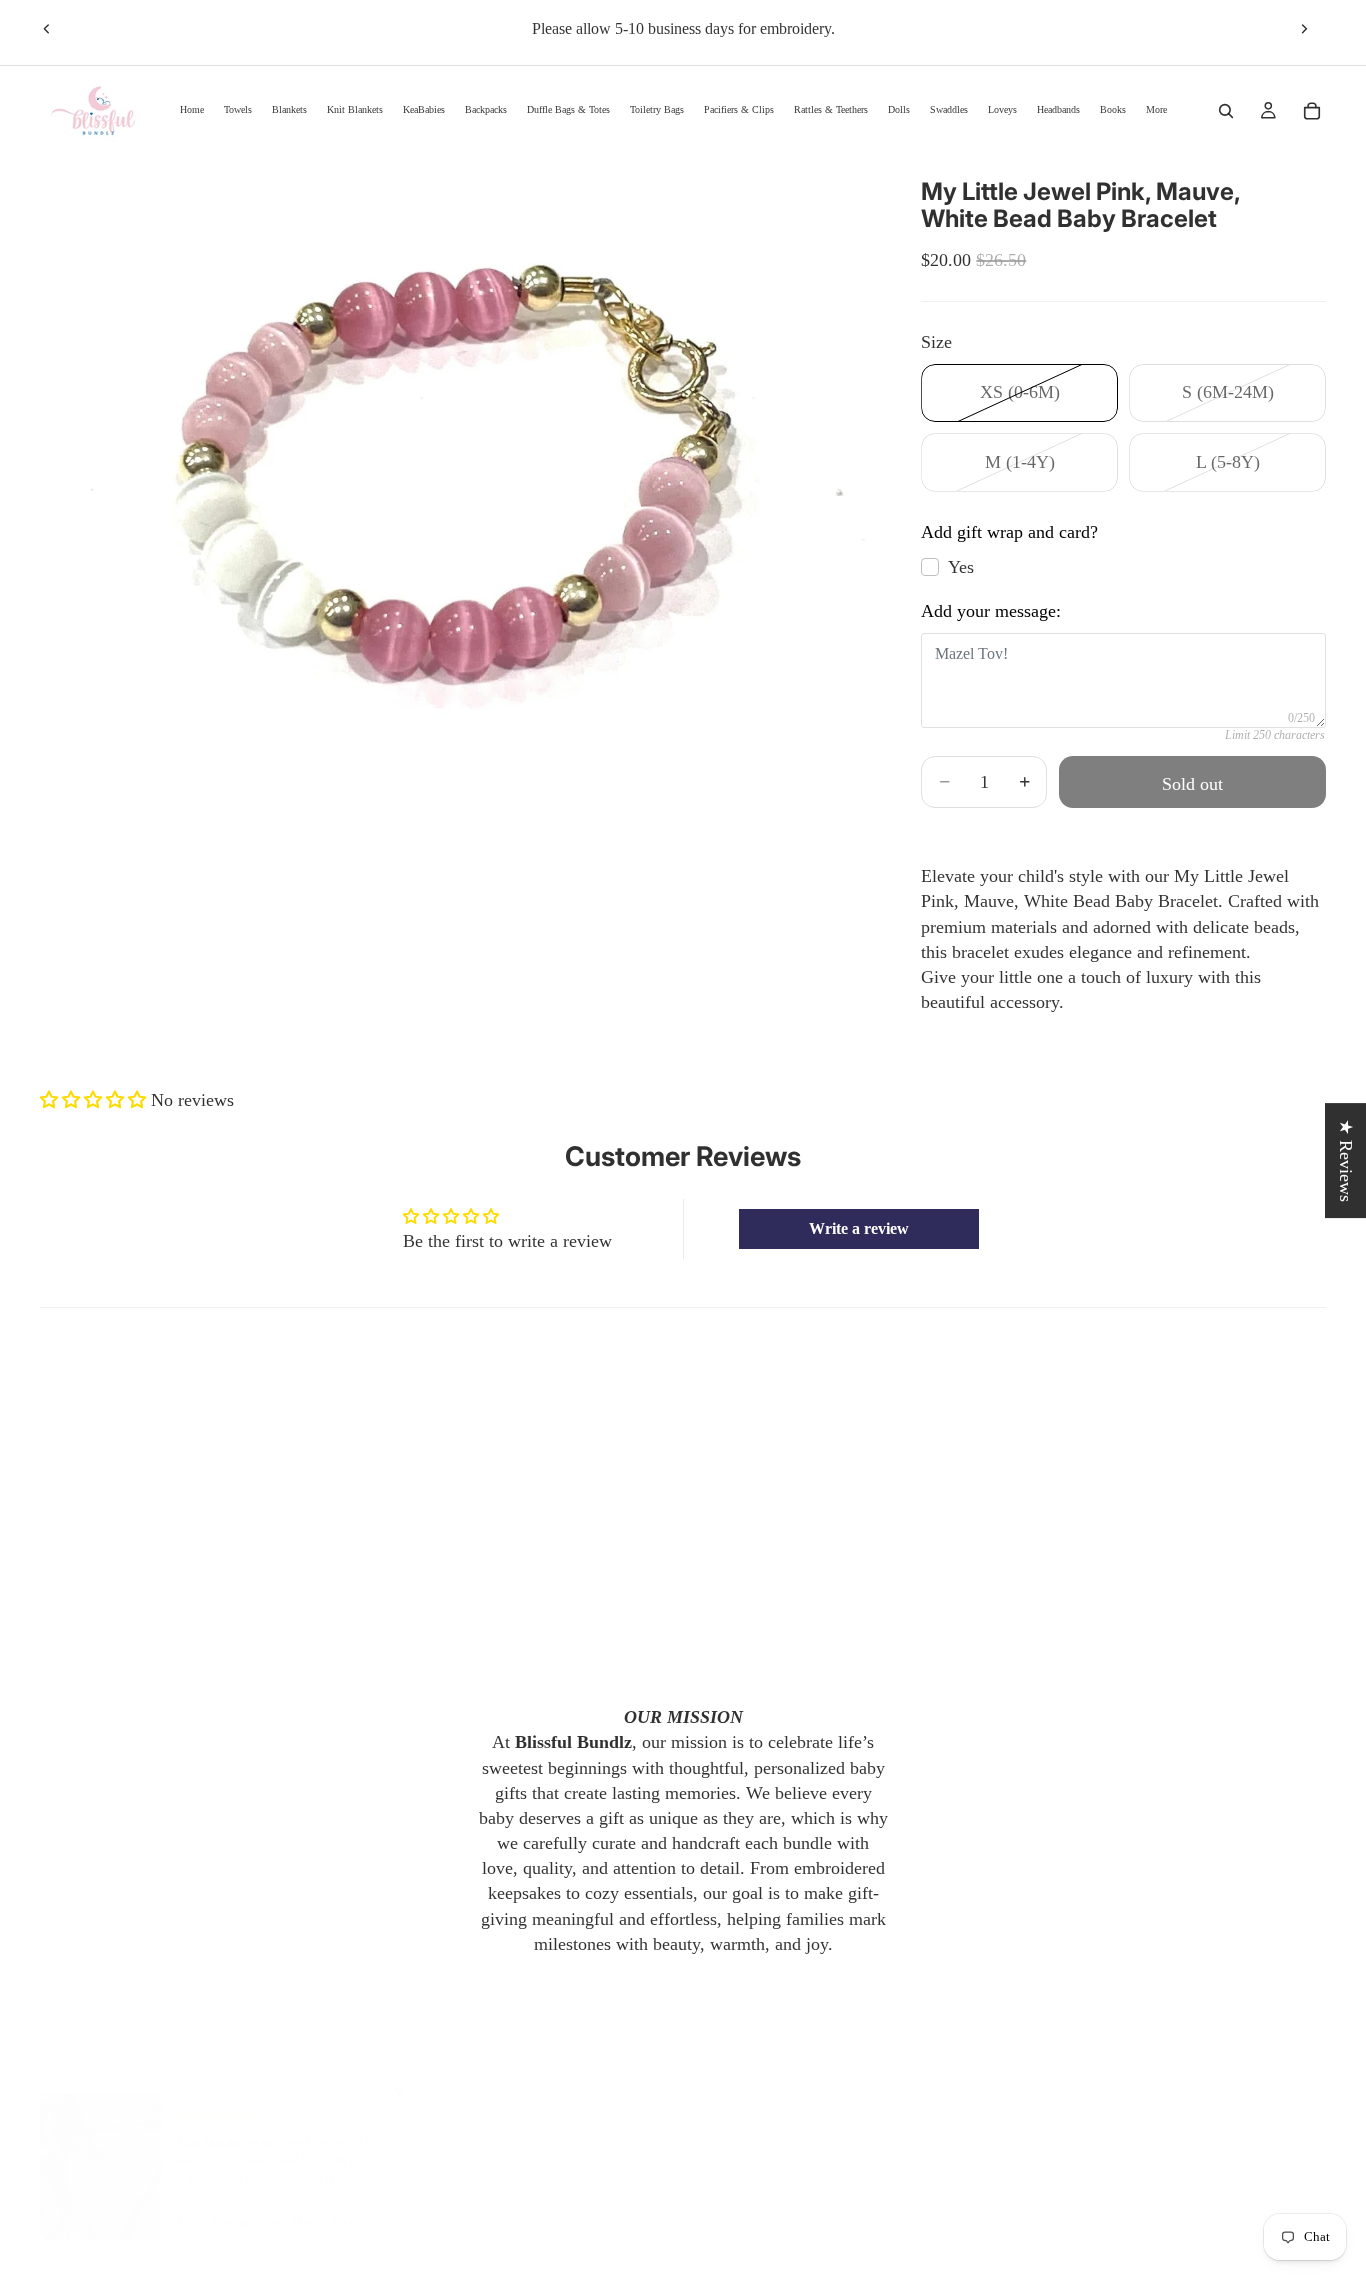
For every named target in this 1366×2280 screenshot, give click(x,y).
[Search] (1226, 111)
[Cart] (1312, 111)
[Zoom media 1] (457, 475)
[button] (95, 1100)
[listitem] (1156, 110)
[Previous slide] (47, 29)
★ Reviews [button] (1346, 1160)
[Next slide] (1304, 29)
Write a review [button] (859, 1228)
